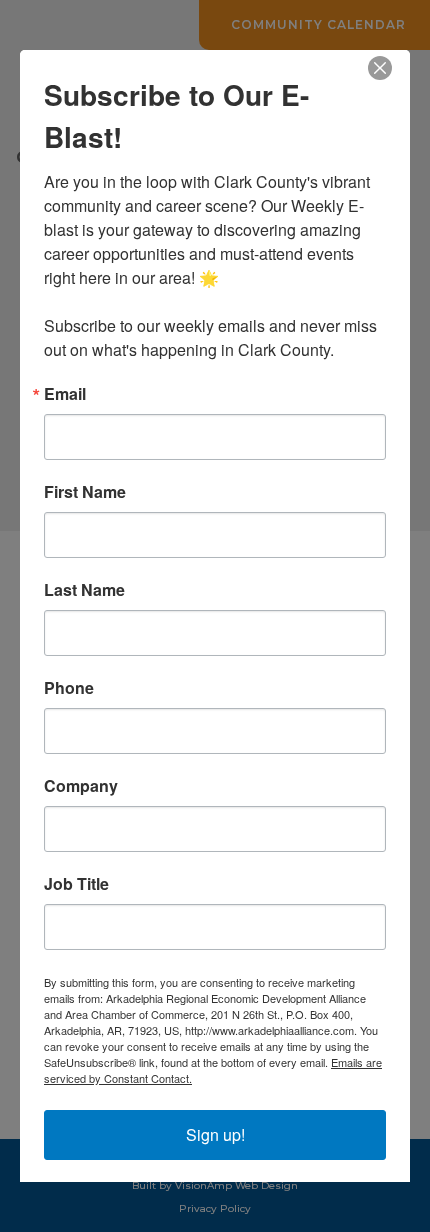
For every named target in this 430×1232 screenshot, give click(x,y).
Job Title (76, 884)
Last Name (84, 590)
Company (81, 786)
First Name (85, 492)
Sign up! (215, 1134)
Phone (69, 688)
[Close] (392, 68)
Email (65, 394)
